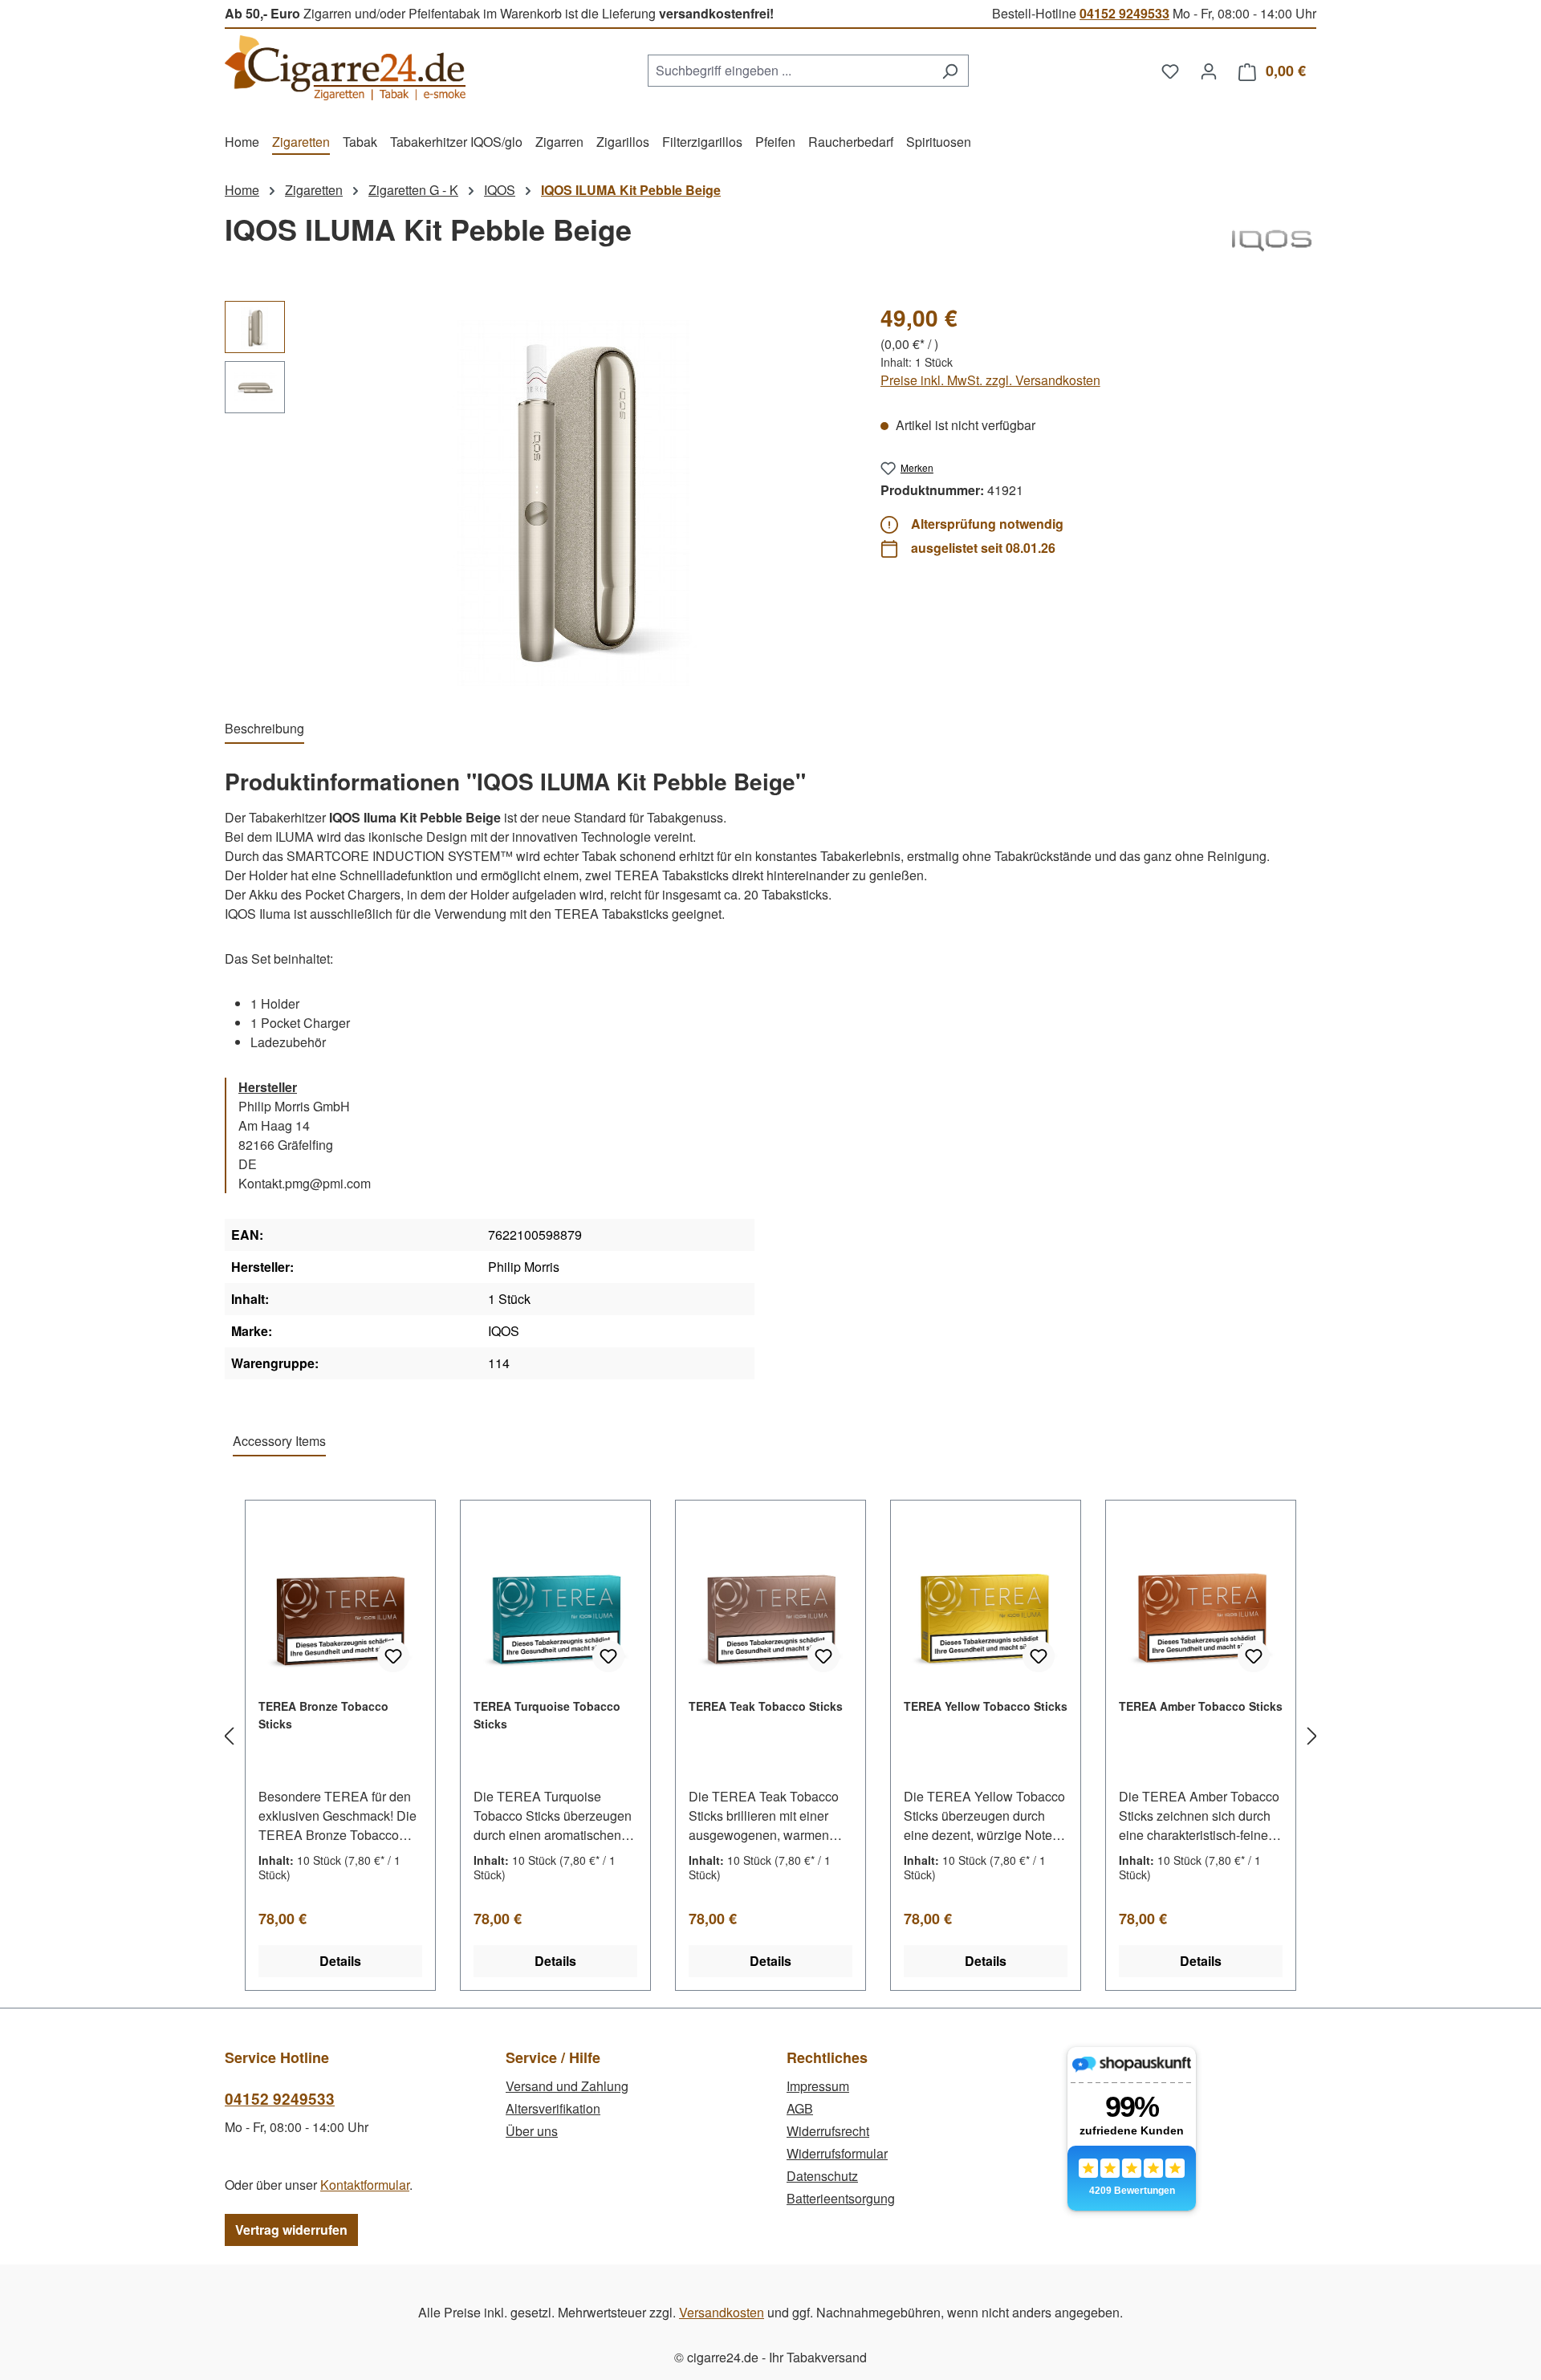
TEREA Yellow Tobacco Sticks (986, 1706)
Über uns (532, 2131)
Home (242, 190)
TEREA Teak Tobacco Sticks (766, 1706)
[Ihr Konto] (1209, 71)
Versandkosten (722, 2312)
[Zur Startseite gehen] (345, 68)
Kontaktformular (365, 2185)
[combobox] (790, 71)
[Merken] (393, 1656)
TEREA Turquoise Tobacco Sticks (547, 1715)
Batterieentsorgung (841, 2198)
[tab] (264, 729)
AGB (800, 2108)
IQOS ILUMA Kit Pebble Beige (631, 190)
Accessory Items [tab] (279, 1441)
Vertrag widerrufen (291, 2230)
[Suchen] (950, 71)
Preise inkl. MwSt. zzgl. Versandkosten (990, 380)
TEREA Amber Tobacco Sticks (1201, 1706)
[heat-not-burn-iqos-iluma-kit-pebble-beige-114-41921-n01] (574, 493)
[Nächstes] (1312, 1736)
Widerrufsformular (837, 2153)
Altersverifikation (553, 2108)
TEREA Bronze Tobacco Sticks (323, 1715)
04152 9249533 (1124, 13)
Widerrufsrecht (828, 2131)
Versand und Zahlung (567, 2086)
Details (340, 1961)
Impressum (818, 2086)
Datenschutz (822, 2176)
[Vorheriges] (229, 1736)
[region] (537, 493)
